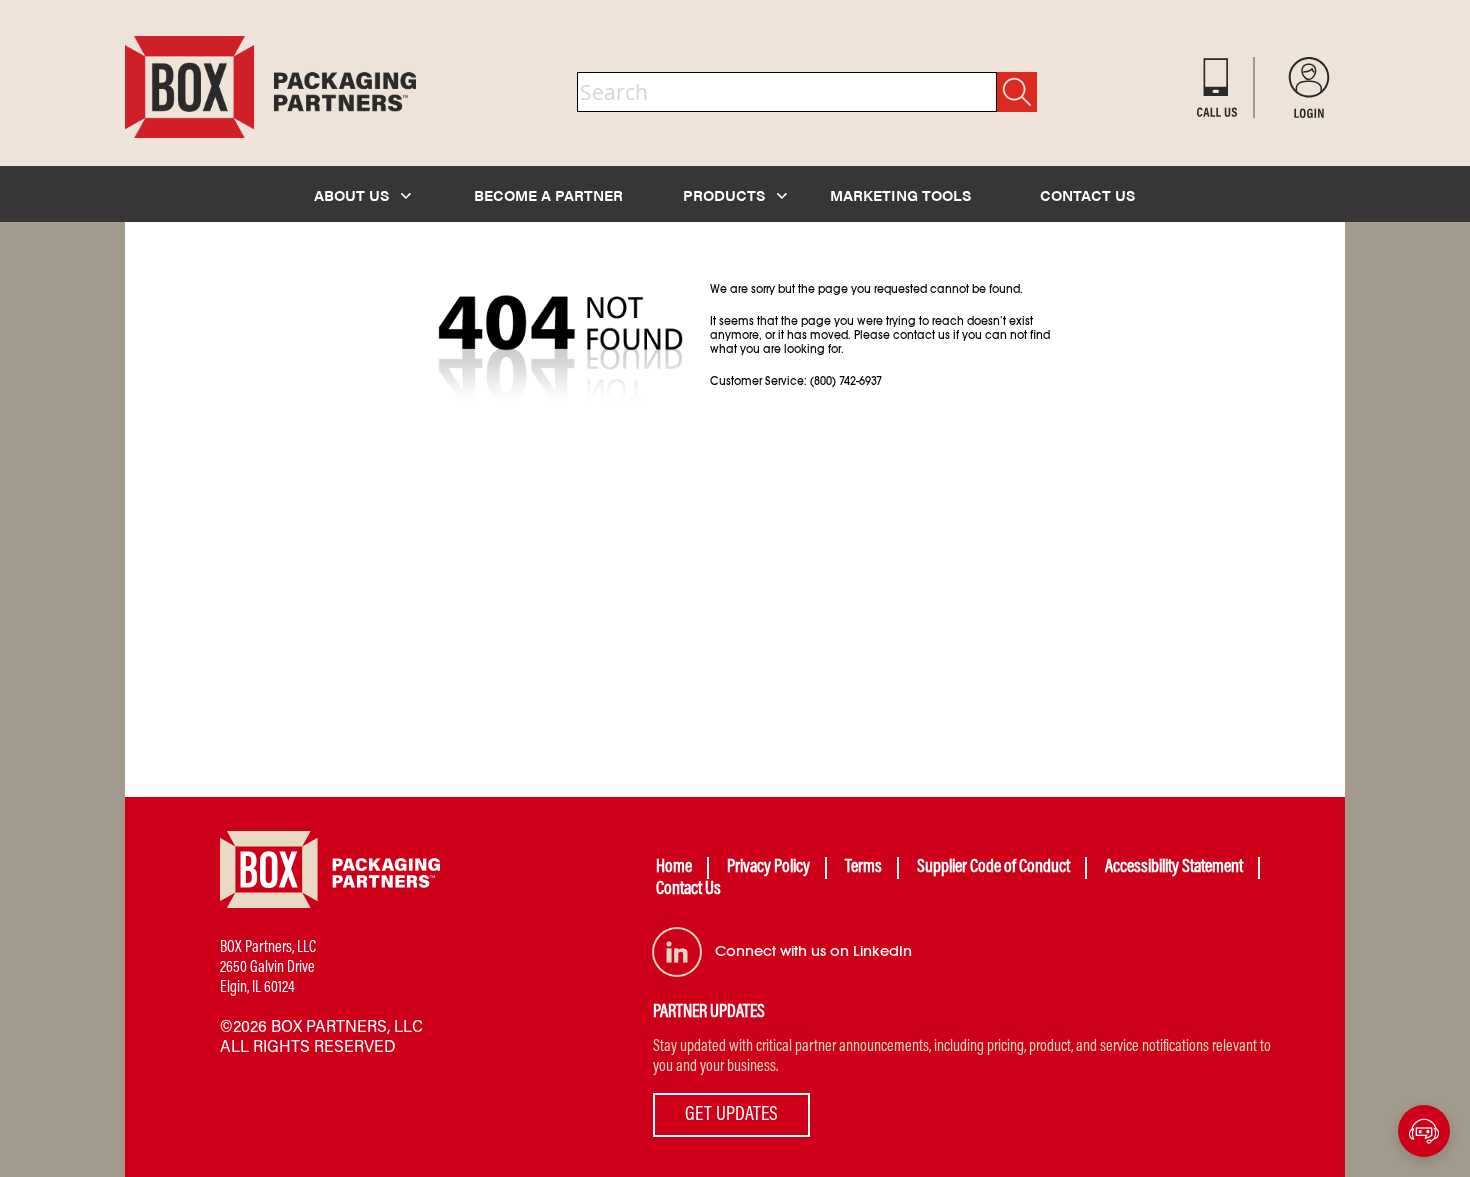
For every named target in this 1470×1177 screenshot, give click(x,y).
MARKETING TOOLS (900, 194)
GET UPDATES (731, 1115)
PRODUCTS (726, 194)
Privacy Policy (768, 868)
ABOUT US (353, 194)
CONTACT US (1087, 194)
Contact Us (688, 890)
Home (674, 868)
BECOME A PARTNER (548, 194)
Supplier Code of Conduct (993, 868)
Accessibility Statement (1174, 868)
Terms (863, 868)
